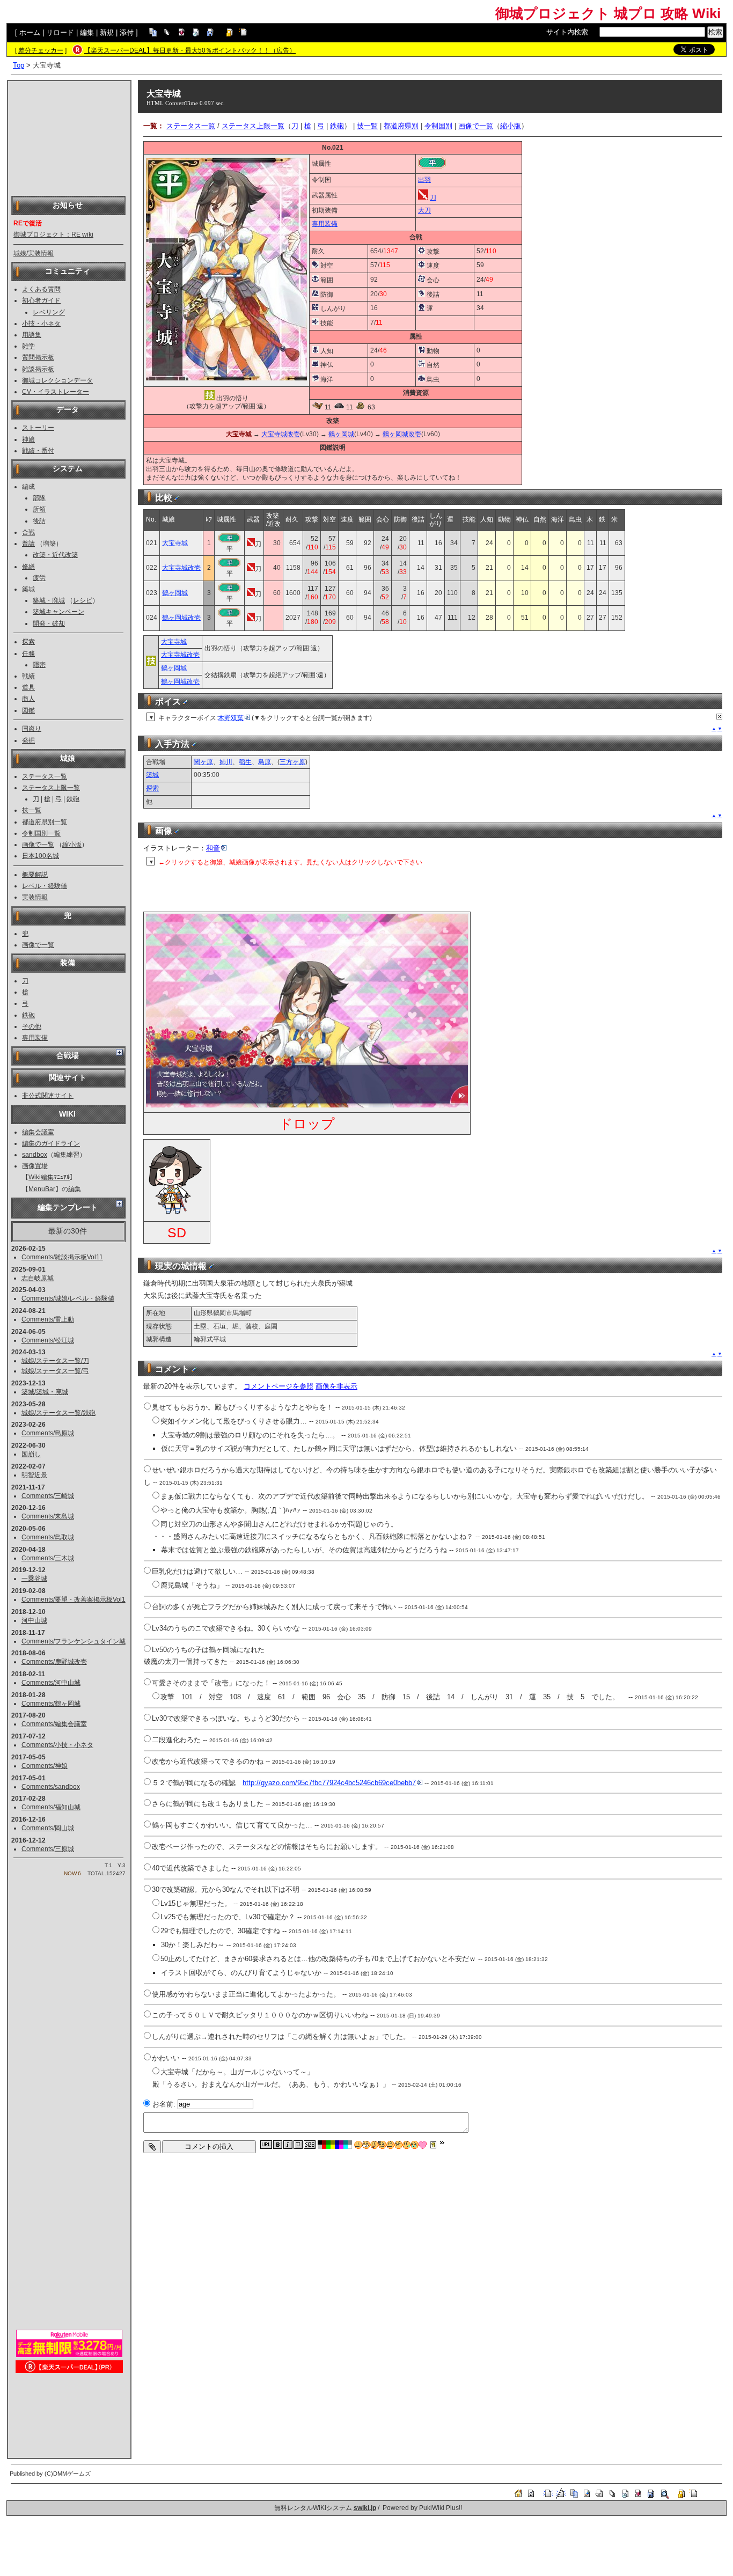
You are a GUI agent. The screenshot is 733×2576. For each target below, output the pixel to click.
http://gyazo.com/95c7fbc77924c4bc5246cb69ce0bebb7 (329, 1783)
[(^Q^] (374, 2145)
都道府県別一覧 (45, 822)
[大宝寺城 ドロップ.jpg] (307, 1105)
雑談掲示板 (38, 369)
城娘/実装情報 (34, 253)
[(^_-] (390, 2145)
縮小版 (72, 845)
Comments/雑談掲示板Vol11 (62, 1257)
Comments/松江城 (48, 1340)
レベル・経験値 (45, 886)
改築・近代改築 (55, 555)
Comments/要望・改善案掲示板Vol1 (74, 1599)
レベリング (49, 312)
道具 (28, 687)
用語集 (32, 335)
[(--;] (398, 2145)
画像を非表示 (336, 1386)
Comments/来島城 (48, 1516)
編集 (87, 32)
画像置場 (35, 1166)
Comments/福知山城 (51, 1807)
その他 (32, 1026)
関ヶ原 (203, 762)
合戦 (28, 532)
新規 (107, 32)
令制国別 (438, 126)
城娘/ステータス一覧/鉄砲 (58, 1413)
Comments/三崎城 (48, 1496)
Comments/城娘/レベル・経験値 (68, 1298)
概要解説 (35, 875)
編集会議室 (38, 1132)
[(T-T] (415, 2145)
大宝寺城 (164, 94)
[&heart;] (423, 2145)
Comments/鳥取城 (48, 1537)
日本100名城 (41, 856)
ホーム (30, 32)
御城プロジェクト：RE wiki (53, 234)
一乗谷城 (34, 1579)
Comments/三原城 (48, 1849)
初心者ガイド (41, 300)
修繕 (28, 567)
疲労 (39, 578)
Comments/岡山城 (48, 1828)
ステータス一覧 (45, 776)
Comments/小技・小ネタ (57, 1745)
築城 (152, 775)
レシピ (83, 600)
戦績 (28, 676)
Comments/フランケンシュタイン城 (74, 1641)
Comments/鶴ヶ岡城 (51, 1704)
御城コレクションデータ (57, 380)
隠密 (39, 665)
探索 (28, 642)
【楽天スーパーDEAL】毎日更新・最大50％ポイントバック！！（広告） (190, 50)
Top (19, 65)
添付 (127, 32)
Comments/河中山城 (51, 1683)
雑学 (28, 346)
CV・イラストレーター (56, 392)
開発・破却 (49, 623)
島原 (265, 762)
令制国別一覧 (41, 833)
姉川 (226, 762)
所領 (39, 509)
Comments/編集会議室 (54, 1724)
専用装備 (35, 1038)
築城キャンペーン (58, 612)
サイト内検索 (567, 32)
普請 (28, 544)
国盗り (32, 729)
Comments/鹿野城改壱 (54, 1662)
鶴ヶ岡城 (341, 434)
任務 (28, 654)
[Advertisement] (69, 137)
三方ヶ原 (292, 762)
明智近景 (34, 1475)
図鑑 (28, 710)
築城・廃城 (49, 600)
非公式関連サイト (48, 1096)
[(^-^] (366, 2145)
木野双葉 (231, 718)
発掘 (28, 740)
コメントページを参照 (278, 1386)
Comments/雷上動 (48, 1319)
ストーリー (38, 428)
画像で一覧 (38, 845)
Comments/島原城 (48, 1433)
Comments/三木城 (48, 1558)
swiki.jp (365, 2508)
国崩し (31, 1454)
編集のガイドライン (51, 1143)
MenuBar (42, 1189)
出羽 (424, 180)
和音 (213, 848)
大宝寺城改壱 (281, 434)
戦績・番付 (38, 451)
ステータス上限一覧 (51, 788)
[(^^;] (406, 2145)
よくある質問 (41, 289)
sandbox (35, 1155)
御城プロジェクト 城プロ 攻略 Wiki (608, 13)
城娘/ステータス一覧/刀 (55, 1361)
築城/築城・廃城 (45, 1392)
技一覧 (32, 810)
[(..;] (382, 2145)
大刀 (424, 210)
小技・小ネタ (41, 324)
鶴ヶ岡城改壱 (402, 434)
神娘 (28, 439)
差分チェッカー (41, 50)
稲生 (245, 762)
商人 (28, 699)
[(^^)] (358, 2145)
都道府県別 (401, 126)
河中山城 (34, 1620)
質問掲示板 (38, 357)
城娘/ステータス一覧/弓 (55, 1371)
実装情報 (35, 897)
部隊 (39, 498)
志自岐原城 (38, 1278)
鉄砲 (73, 799)
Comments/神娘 (45, 1766)
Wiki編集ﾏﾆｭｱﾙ (49, 1177)
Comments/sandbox (51, 1787)
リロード (60, 32)
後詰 (39, 521)
